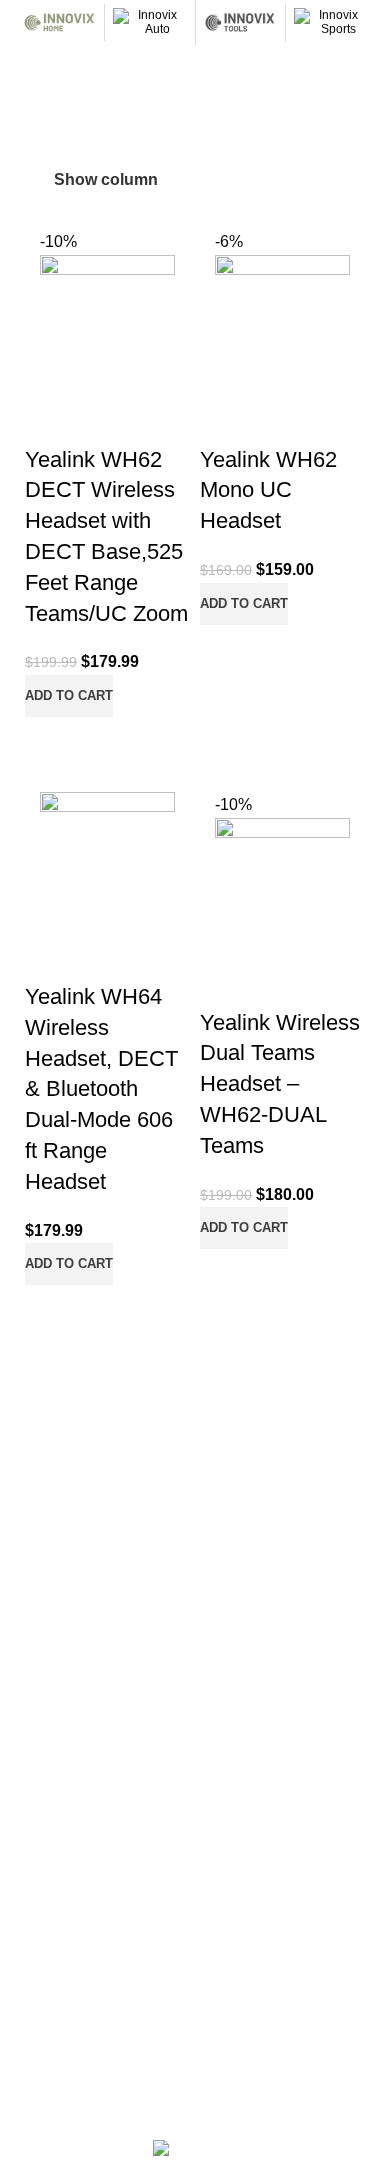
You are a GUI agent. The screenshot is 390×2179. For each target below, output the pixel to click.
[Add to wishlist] (65, 415)
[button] (69, 696)
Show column (106, 179)
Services (37, 1480)
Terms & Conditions (71, 1985)
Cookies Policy (56, 1917)
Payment (38, 1760)
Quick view (104, 742)
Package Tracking (66, 1828)
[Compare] (50, 742)
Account (35, 1603)
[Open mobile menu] (23, 65)
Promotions (46, 1637)
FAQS (28, 1515)
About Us (39, 1446)
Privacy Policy (53, 1951)
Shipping (37, 1794)
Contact (34, 1671)
